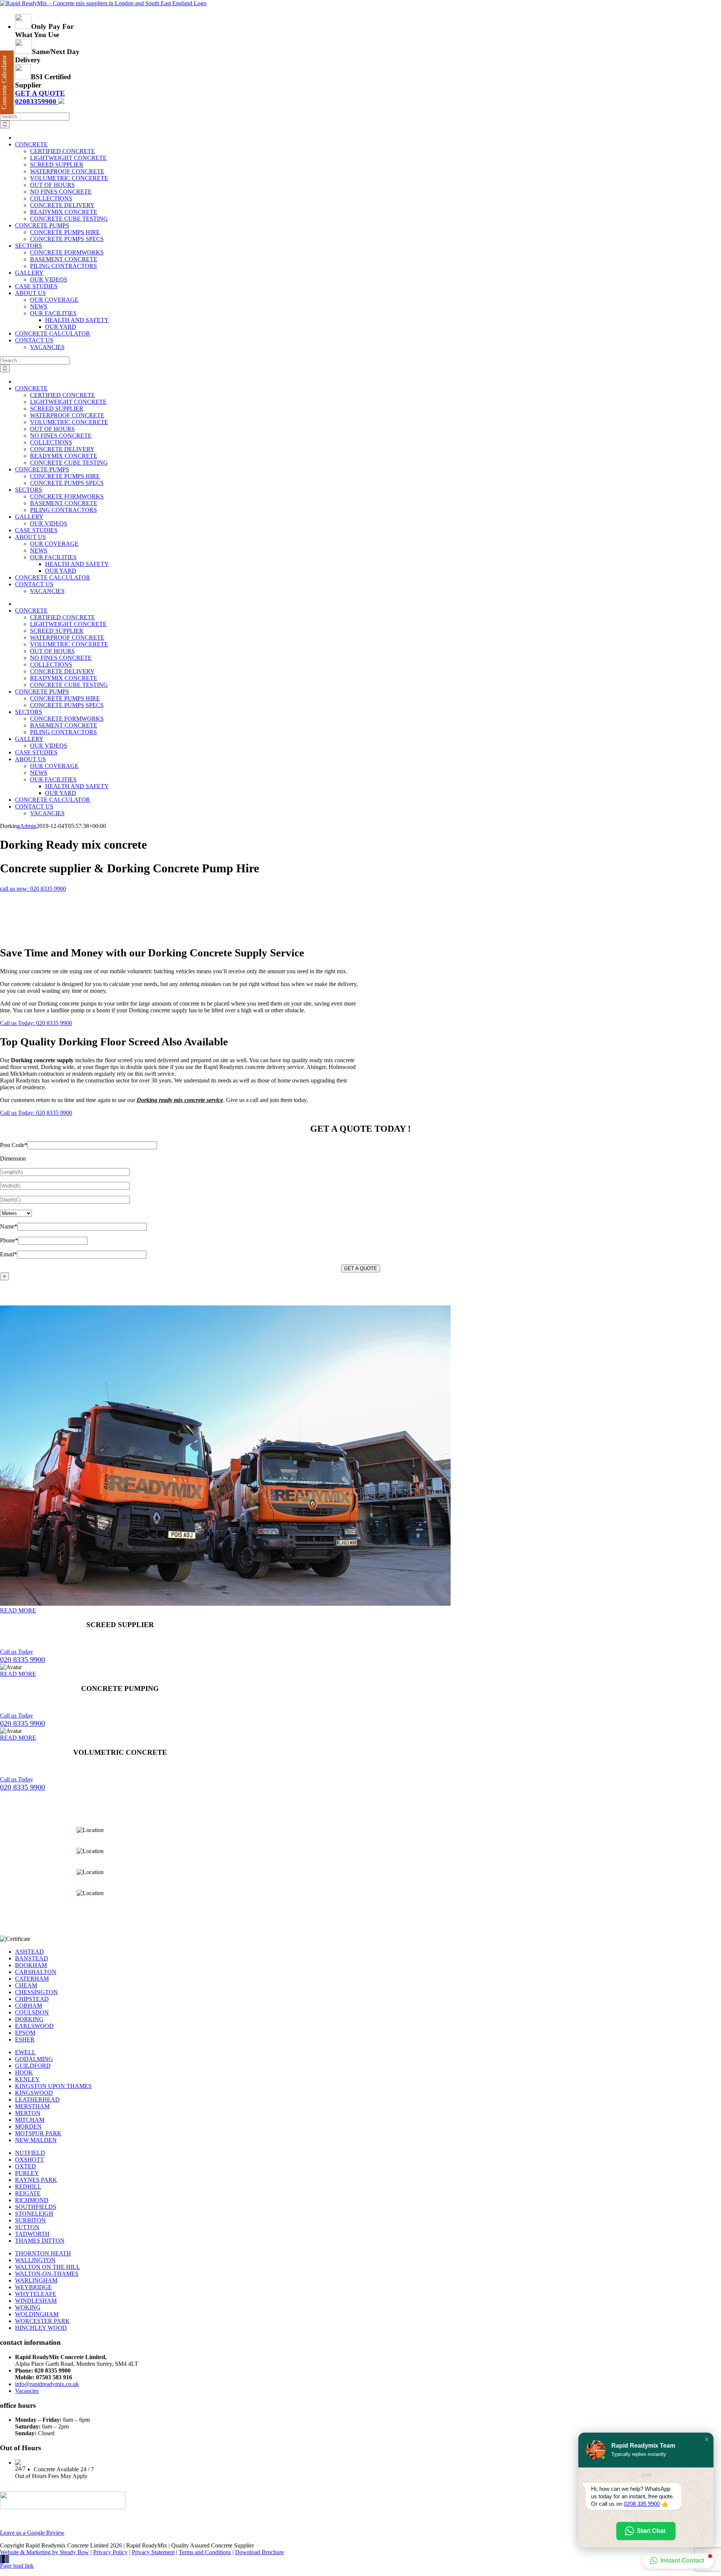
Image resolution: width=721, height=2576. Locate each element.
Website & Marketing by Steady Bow (44, 2552)
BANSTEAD (32, 1958)
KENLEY (27, 2079)
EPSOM (25, 2033)
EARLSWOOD (34, 2026)
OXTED (26, 2166)
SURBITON (30, 2220)
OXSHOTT (29, 2160)
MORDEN (28, 2127)
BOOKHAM (31, 1965)
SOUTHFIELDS (36, 2207)
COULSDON (32, 2012)
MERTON (28, 2113)
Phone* (9, 1240)
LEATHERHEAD (37, 2099)
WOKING (28, 2307)
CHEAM (26, 1985)
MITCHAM (30, 2120)
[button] (707, 2439)
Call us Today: (36, 1023)
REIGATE (28, 2193)
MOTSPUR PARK (38, 2133)
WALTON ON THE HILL (48, 2267)
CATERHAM (32, 1979)
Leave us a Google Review (32, 2533)
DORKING (29, 2019)
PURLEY (27, 2173)
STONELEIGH (34, 2214)
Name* (9, 1226)
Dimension (13, 1159)
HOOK (24, 2072)
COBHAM (29, 2006)
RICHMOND (32, 2200)
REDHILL (28, 2187)
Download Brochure (259, 2552)
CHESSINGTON (36, 1992)
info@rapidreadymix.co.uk (47, 2384)
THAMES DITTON (40, 2241)
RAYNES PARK (36, 2180)
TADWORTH (32, 2234)
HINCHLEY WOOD (41, 2328)
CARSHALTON (36, 1972)
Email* (8, 1254)
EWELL (25, 2052)
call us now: (33, 889)
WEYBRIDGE (33, 2287)
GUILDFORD (33, 2066)
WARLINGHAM (36, 2280)
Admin (28, 826)
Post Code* (14, 1145)
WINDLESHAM (36, 2301)
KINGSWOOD (34, 2093)
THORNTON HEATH (43, 2253)
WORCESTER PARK (42, 2321)
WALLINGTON (35, 2260)
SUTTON (27, 2227)
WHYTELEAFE (36, 2294)
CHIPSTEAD (32, 1999)
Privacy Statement (153, 2552)
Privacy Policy (110, 2552)
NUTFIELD (30, 2153)
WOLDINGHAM (37, 2314)
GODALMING (34, 2059)
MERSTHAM (32, 2106)
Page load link (17, 2566)
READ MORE (18, 1610)
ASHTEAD (29, 1952)
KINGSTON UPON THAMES (53, 2086)
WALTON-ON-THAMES (47, 2274)
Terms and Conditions (205, 2552)
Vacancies (27, 2391)
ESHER (25, 2039)
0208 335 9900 (642, 2504)
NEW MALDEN (36, 2140)
